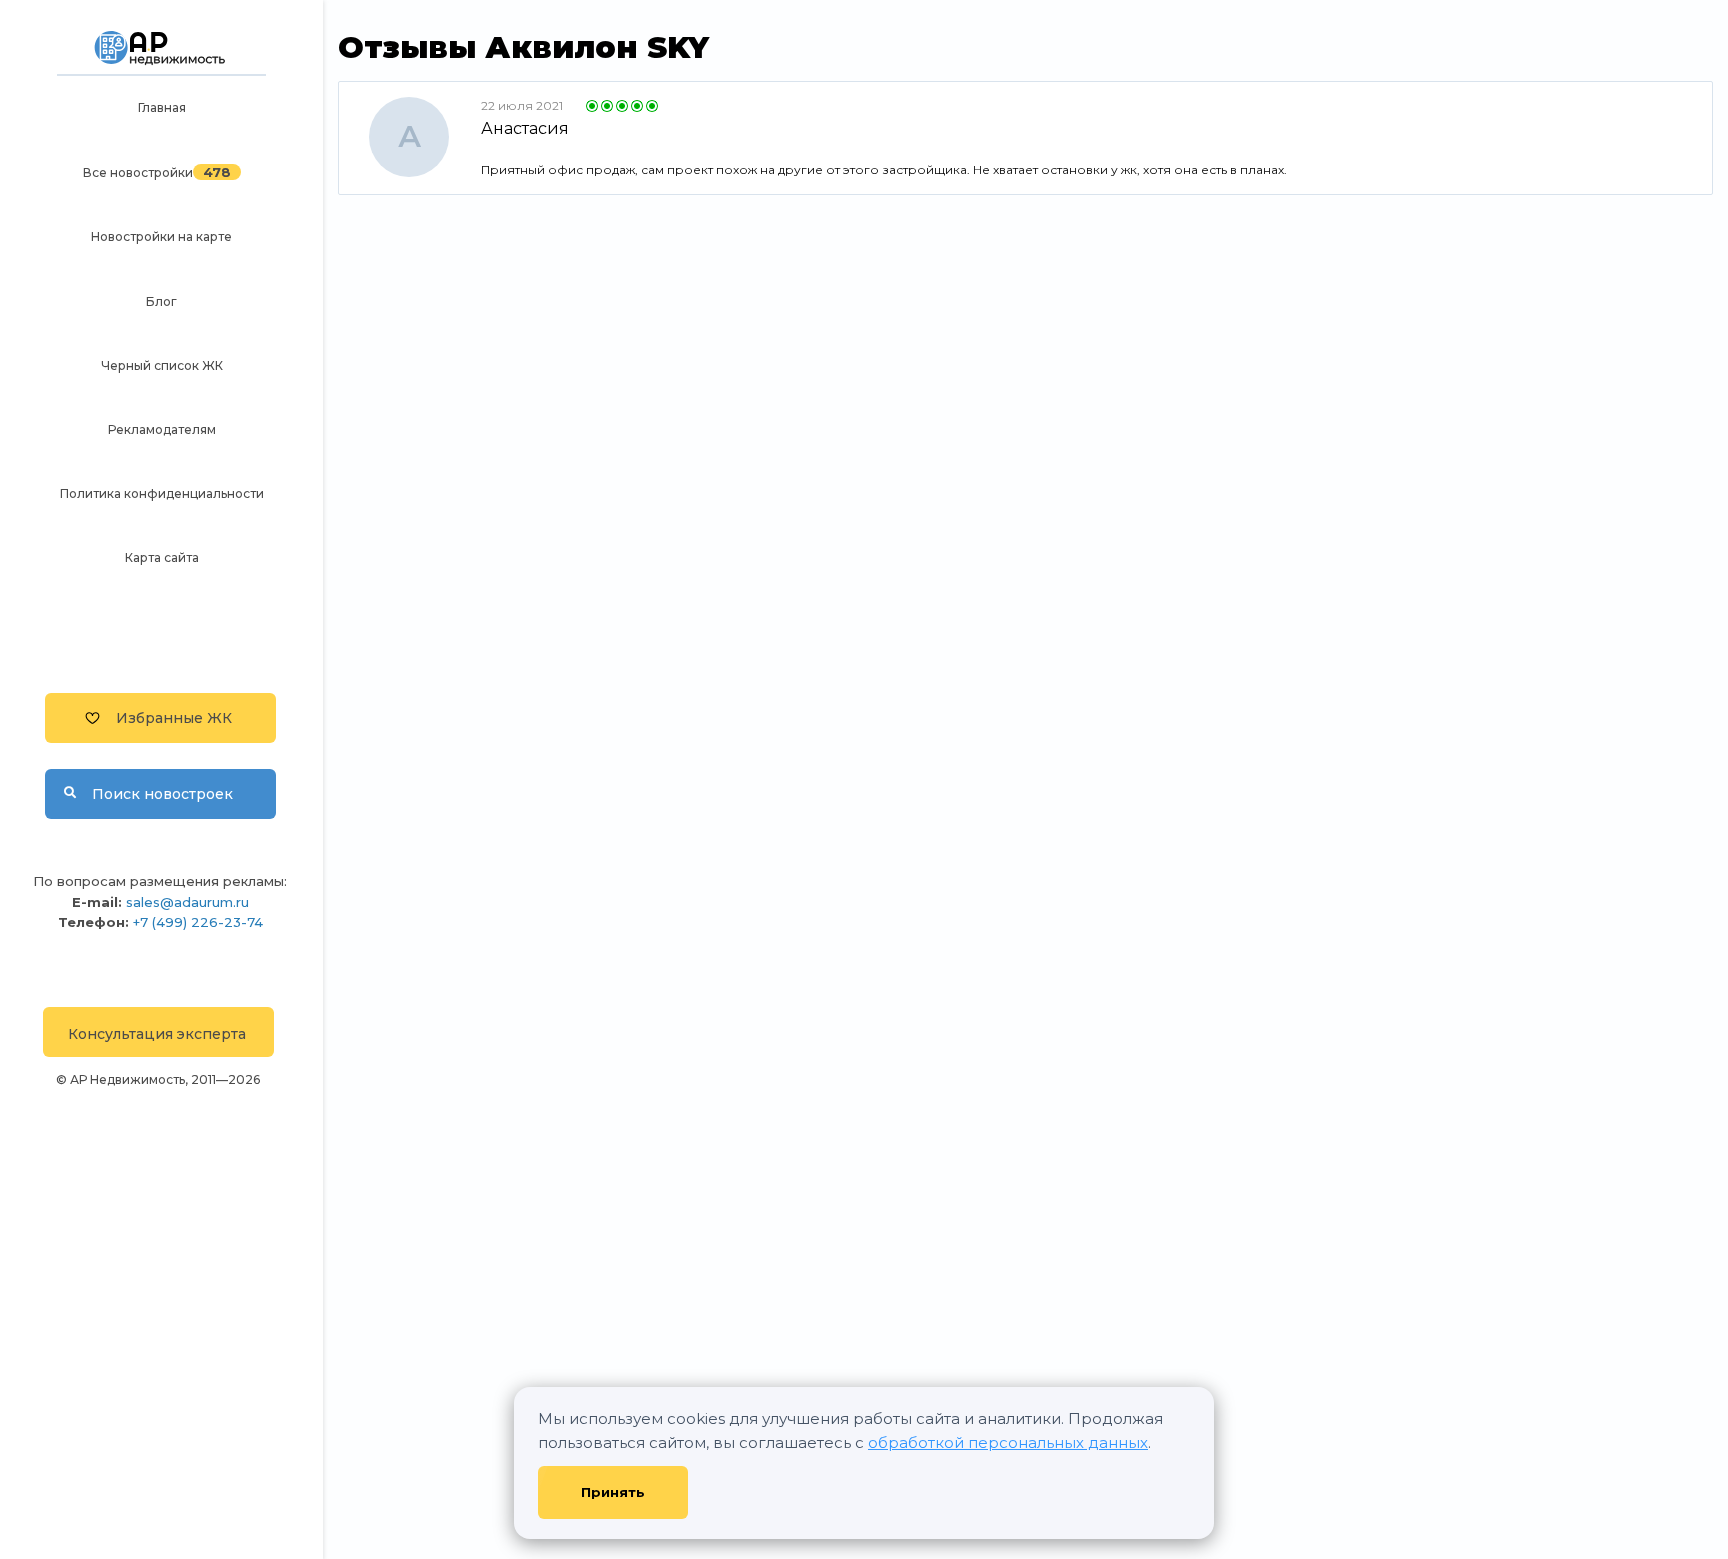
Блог (161, 301)
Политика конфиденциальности (162, 493)
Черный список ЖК (162, 365)
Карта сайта (162, 557)
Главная (162, 107)
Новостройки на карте (161, 236)
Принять (613, 1492)
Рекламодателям (162, 429)
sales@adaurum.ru (187, 902)
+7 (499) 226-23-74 (198, 922)
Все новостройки (138, 172)
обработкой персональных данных (1008, 1442)
